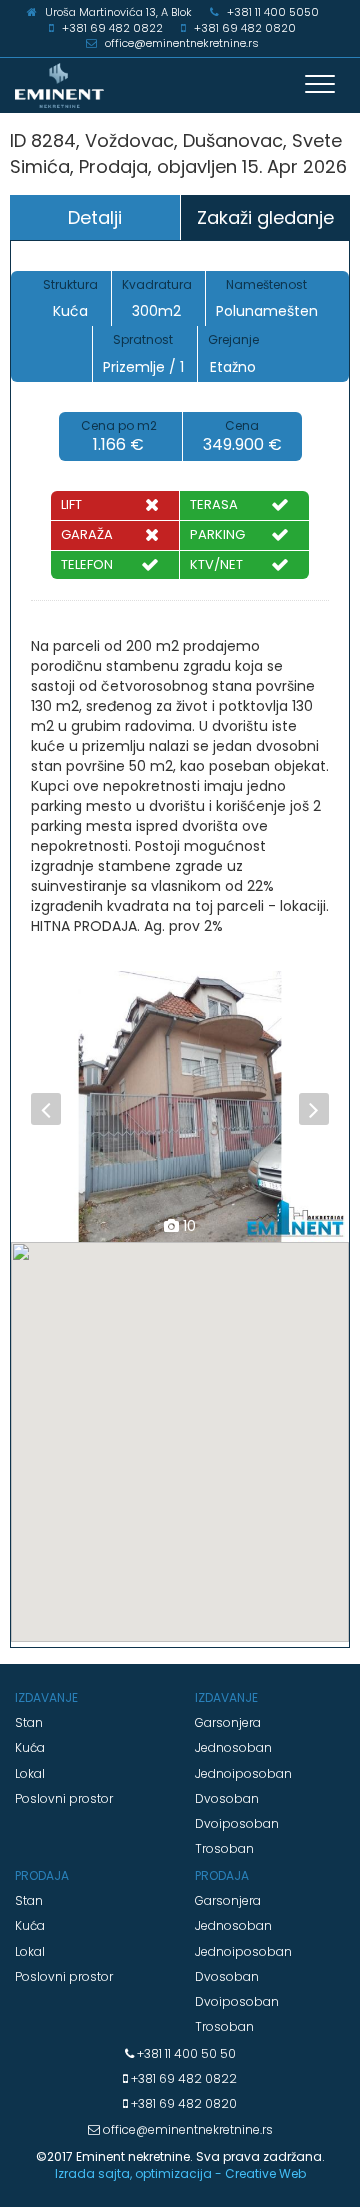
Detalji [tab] (95, 217)
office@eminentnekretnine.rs (186, 2129)
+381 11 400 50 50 (185, 2053)
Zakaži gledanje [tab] (265, 217)
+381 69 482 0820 (182, 2103)
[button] (36, 1106)
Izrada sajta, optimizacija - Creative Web (180, 2173)
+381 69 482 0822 (182, 2078)
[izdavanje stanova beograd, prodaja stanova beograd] (180, 85)
